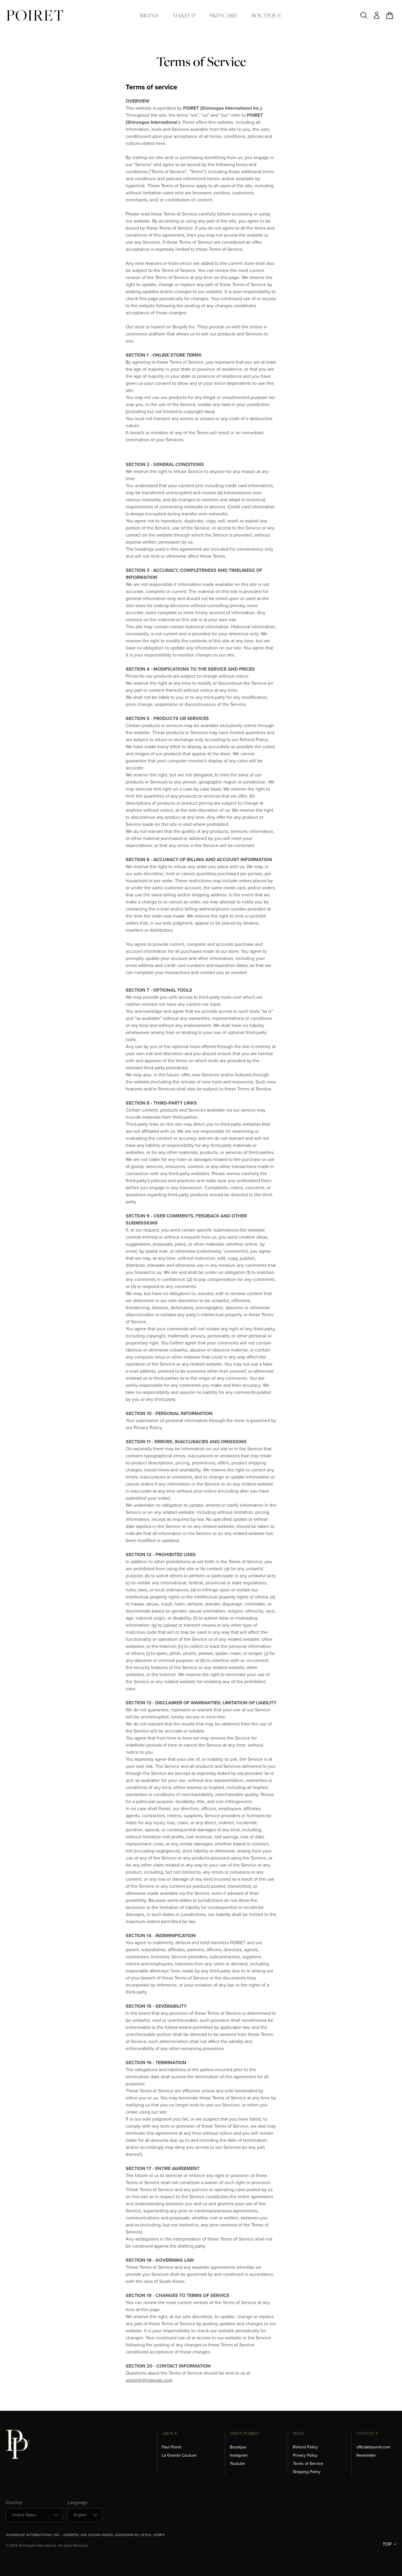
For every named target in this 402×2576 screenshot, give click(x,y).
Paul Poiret (172, 2447)
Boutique (266, 15)
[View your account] (377, 15)
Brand (149, 15)
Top (387, 2544)
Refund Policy (305, 2447)
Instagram (239, 2455)
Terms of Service (308, 2464)
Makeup (184, 15)
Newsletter (366, 2455)
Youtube (237, 2464)
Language (78, 2502)
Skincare (223, 15)
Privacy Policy (305, 2455)
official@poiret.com (373, 2447)
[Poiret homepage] (35, 15)
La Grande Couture (179, 2455)
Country (14, 2502)
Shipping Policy (307, 2472)
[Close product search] (364, 15)
